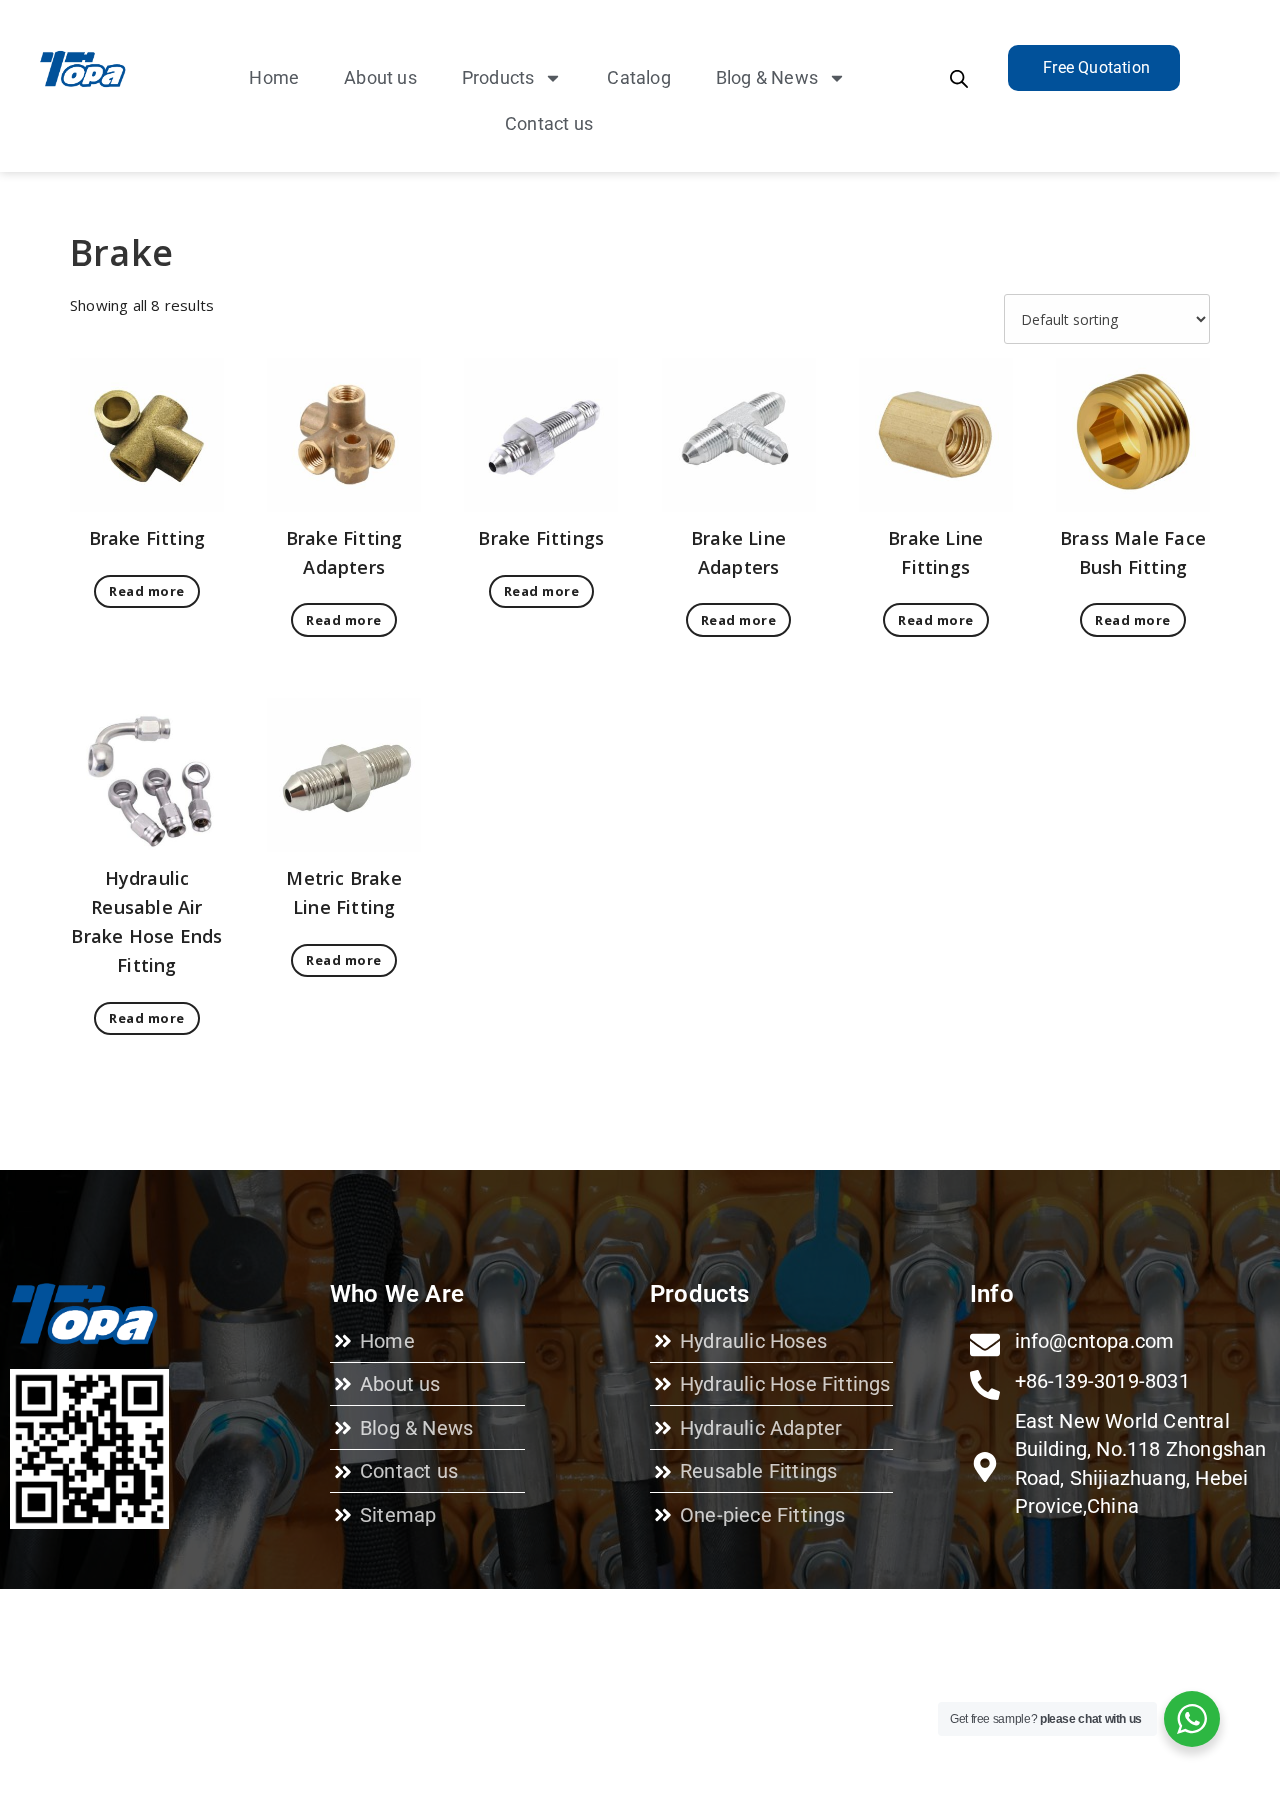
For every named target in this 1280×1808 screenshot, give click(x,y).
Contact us (549, 123)
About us (380, 77)
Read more (147, 591)
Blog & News (767, 77)
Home (274, 77)
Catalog (638, 77)
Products (498, 77)
